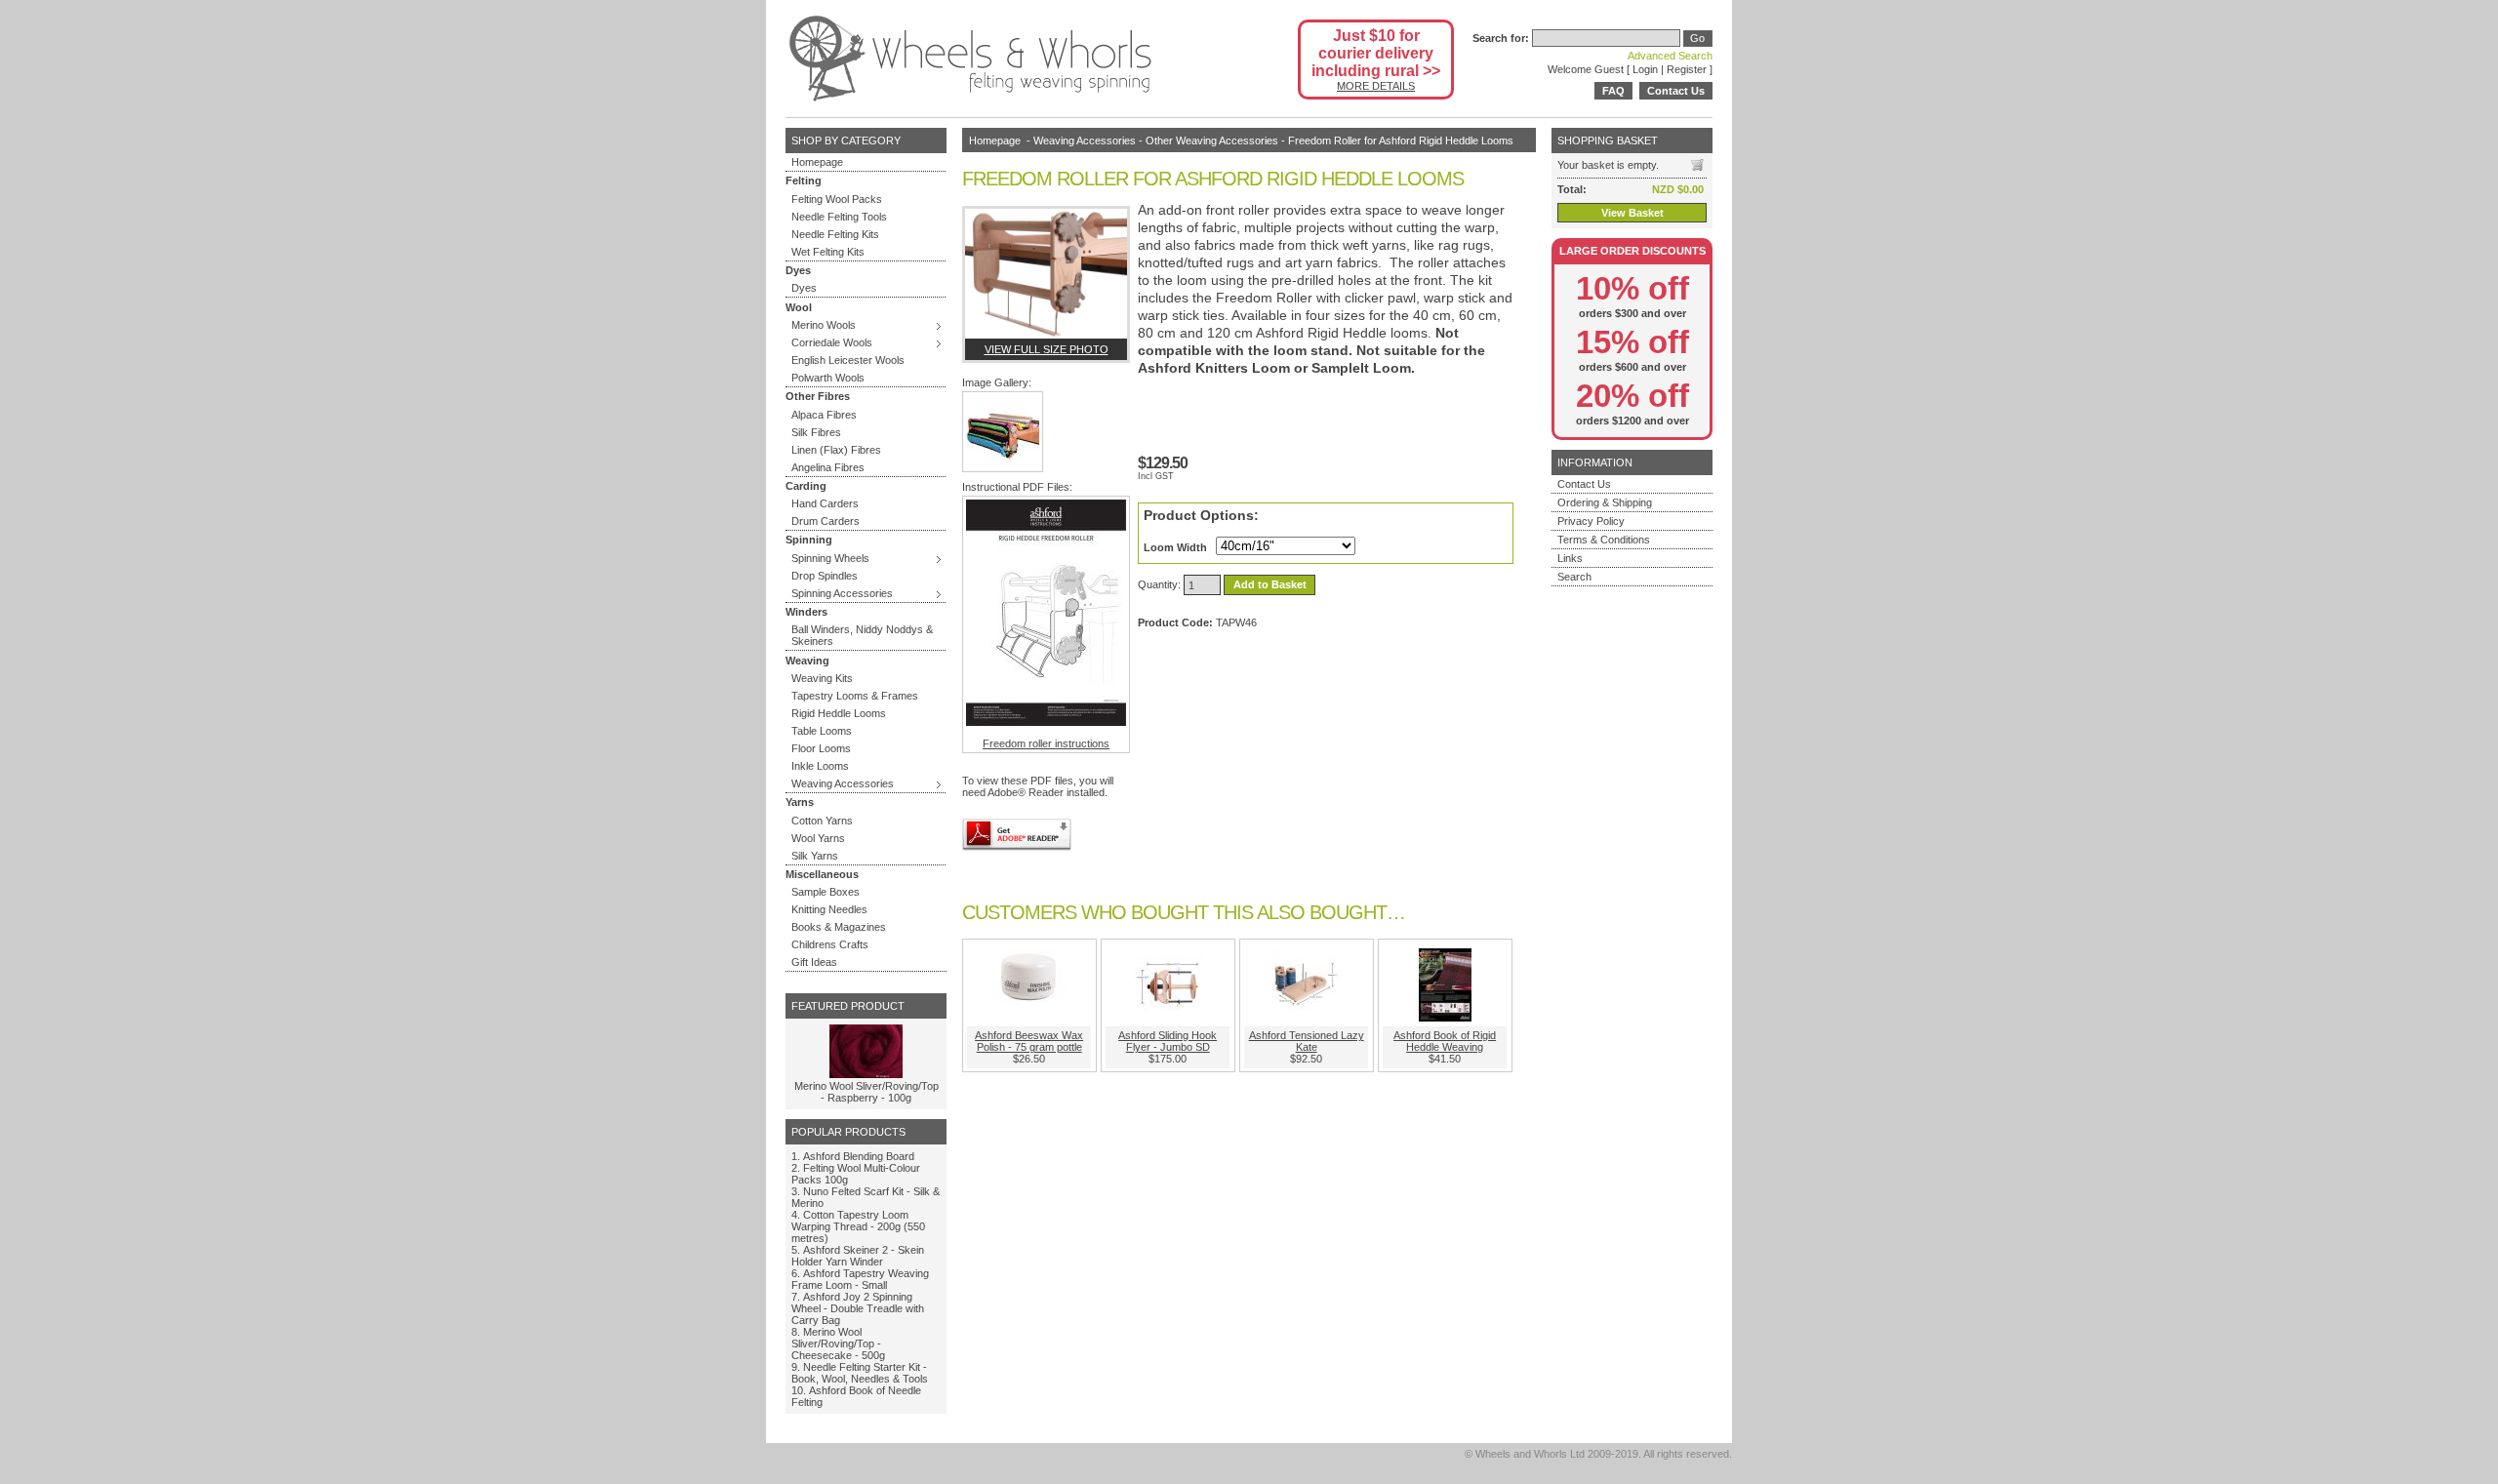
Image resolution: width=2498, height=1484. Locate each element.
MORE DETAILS (1376, 86)
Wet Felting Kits (828, 252)
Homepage (817, 162)
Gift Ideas (814, 962)
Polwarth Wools (828, 378)
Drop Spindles (825, 576)
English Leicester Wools (848, 360)
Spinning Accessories (842, 593)
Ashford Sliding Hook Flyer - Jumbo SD (1168, 1041)
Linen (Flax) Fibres (836, 450)
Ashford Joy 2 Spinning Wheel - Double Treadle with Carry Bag (858, 1308)
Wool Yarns (818, 838)
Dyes (804, 288)
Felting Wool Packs (837, 199)
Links (1570, 558)
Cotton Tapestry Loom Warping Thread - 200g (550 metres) (858, 1226)
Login (1645, 69)
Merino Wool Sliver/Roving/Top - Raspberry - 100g (866, 1092)
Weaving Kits (822, 678)
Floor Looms (821, 748)
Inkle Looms (820, 766)
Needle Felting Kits (835, 234)
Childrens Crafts (830, 944)
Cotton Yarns (822, 821)
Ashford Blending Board (859, 1156)
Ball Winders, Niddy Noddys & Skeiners (862, 635)
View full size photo (1047, 349)
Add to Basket (1270, 585)
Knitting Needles (829, 909)
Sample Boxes (826, 892)
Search (1574, 577)
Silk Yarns (815, 856)
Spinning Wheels (830, 558)
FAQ (1613, 91)
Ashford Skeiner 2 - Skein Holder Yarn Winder (858, 1256)
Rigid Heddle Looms (839, 713)
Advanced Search (1670, 56)
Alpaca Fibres (824, 415)
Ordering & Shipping (1605, 502)
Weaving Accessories (843, 783)
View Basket (1632, 213)
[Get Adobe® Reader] (1017, 835)
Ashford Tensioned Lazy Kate (1307, 1041)
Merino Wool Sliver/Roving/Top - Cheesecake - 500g (838, 1344)
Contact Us (1676, 91)
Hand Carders (825, 503)
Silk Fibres (816, 432)
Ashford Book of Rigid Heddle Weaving (1445, 1041)
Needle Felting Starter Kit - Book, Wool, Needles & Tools (860, 1373)
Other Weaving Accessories (1212, 140)
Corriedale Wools (832, 342)
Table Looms (822, 731)
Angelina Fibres (828, 467)
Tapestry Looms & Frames (855, 696)
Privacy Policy (1591, 521)
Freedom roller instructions (1046, 743)
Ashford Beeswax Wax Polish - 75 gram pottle (1029, 1041)
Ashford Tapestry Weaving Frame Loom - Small (860, 1279)
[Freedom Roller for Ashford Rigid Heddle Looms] (1046, 274)
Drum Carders (826, 521)
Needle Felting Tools (839, 217)
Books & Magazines (839, 927)
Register (1687, 69)
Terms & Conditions (1604, 540)
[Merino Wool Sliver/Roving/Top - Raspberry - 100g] (866, 1074)
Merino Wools (824, 325)
